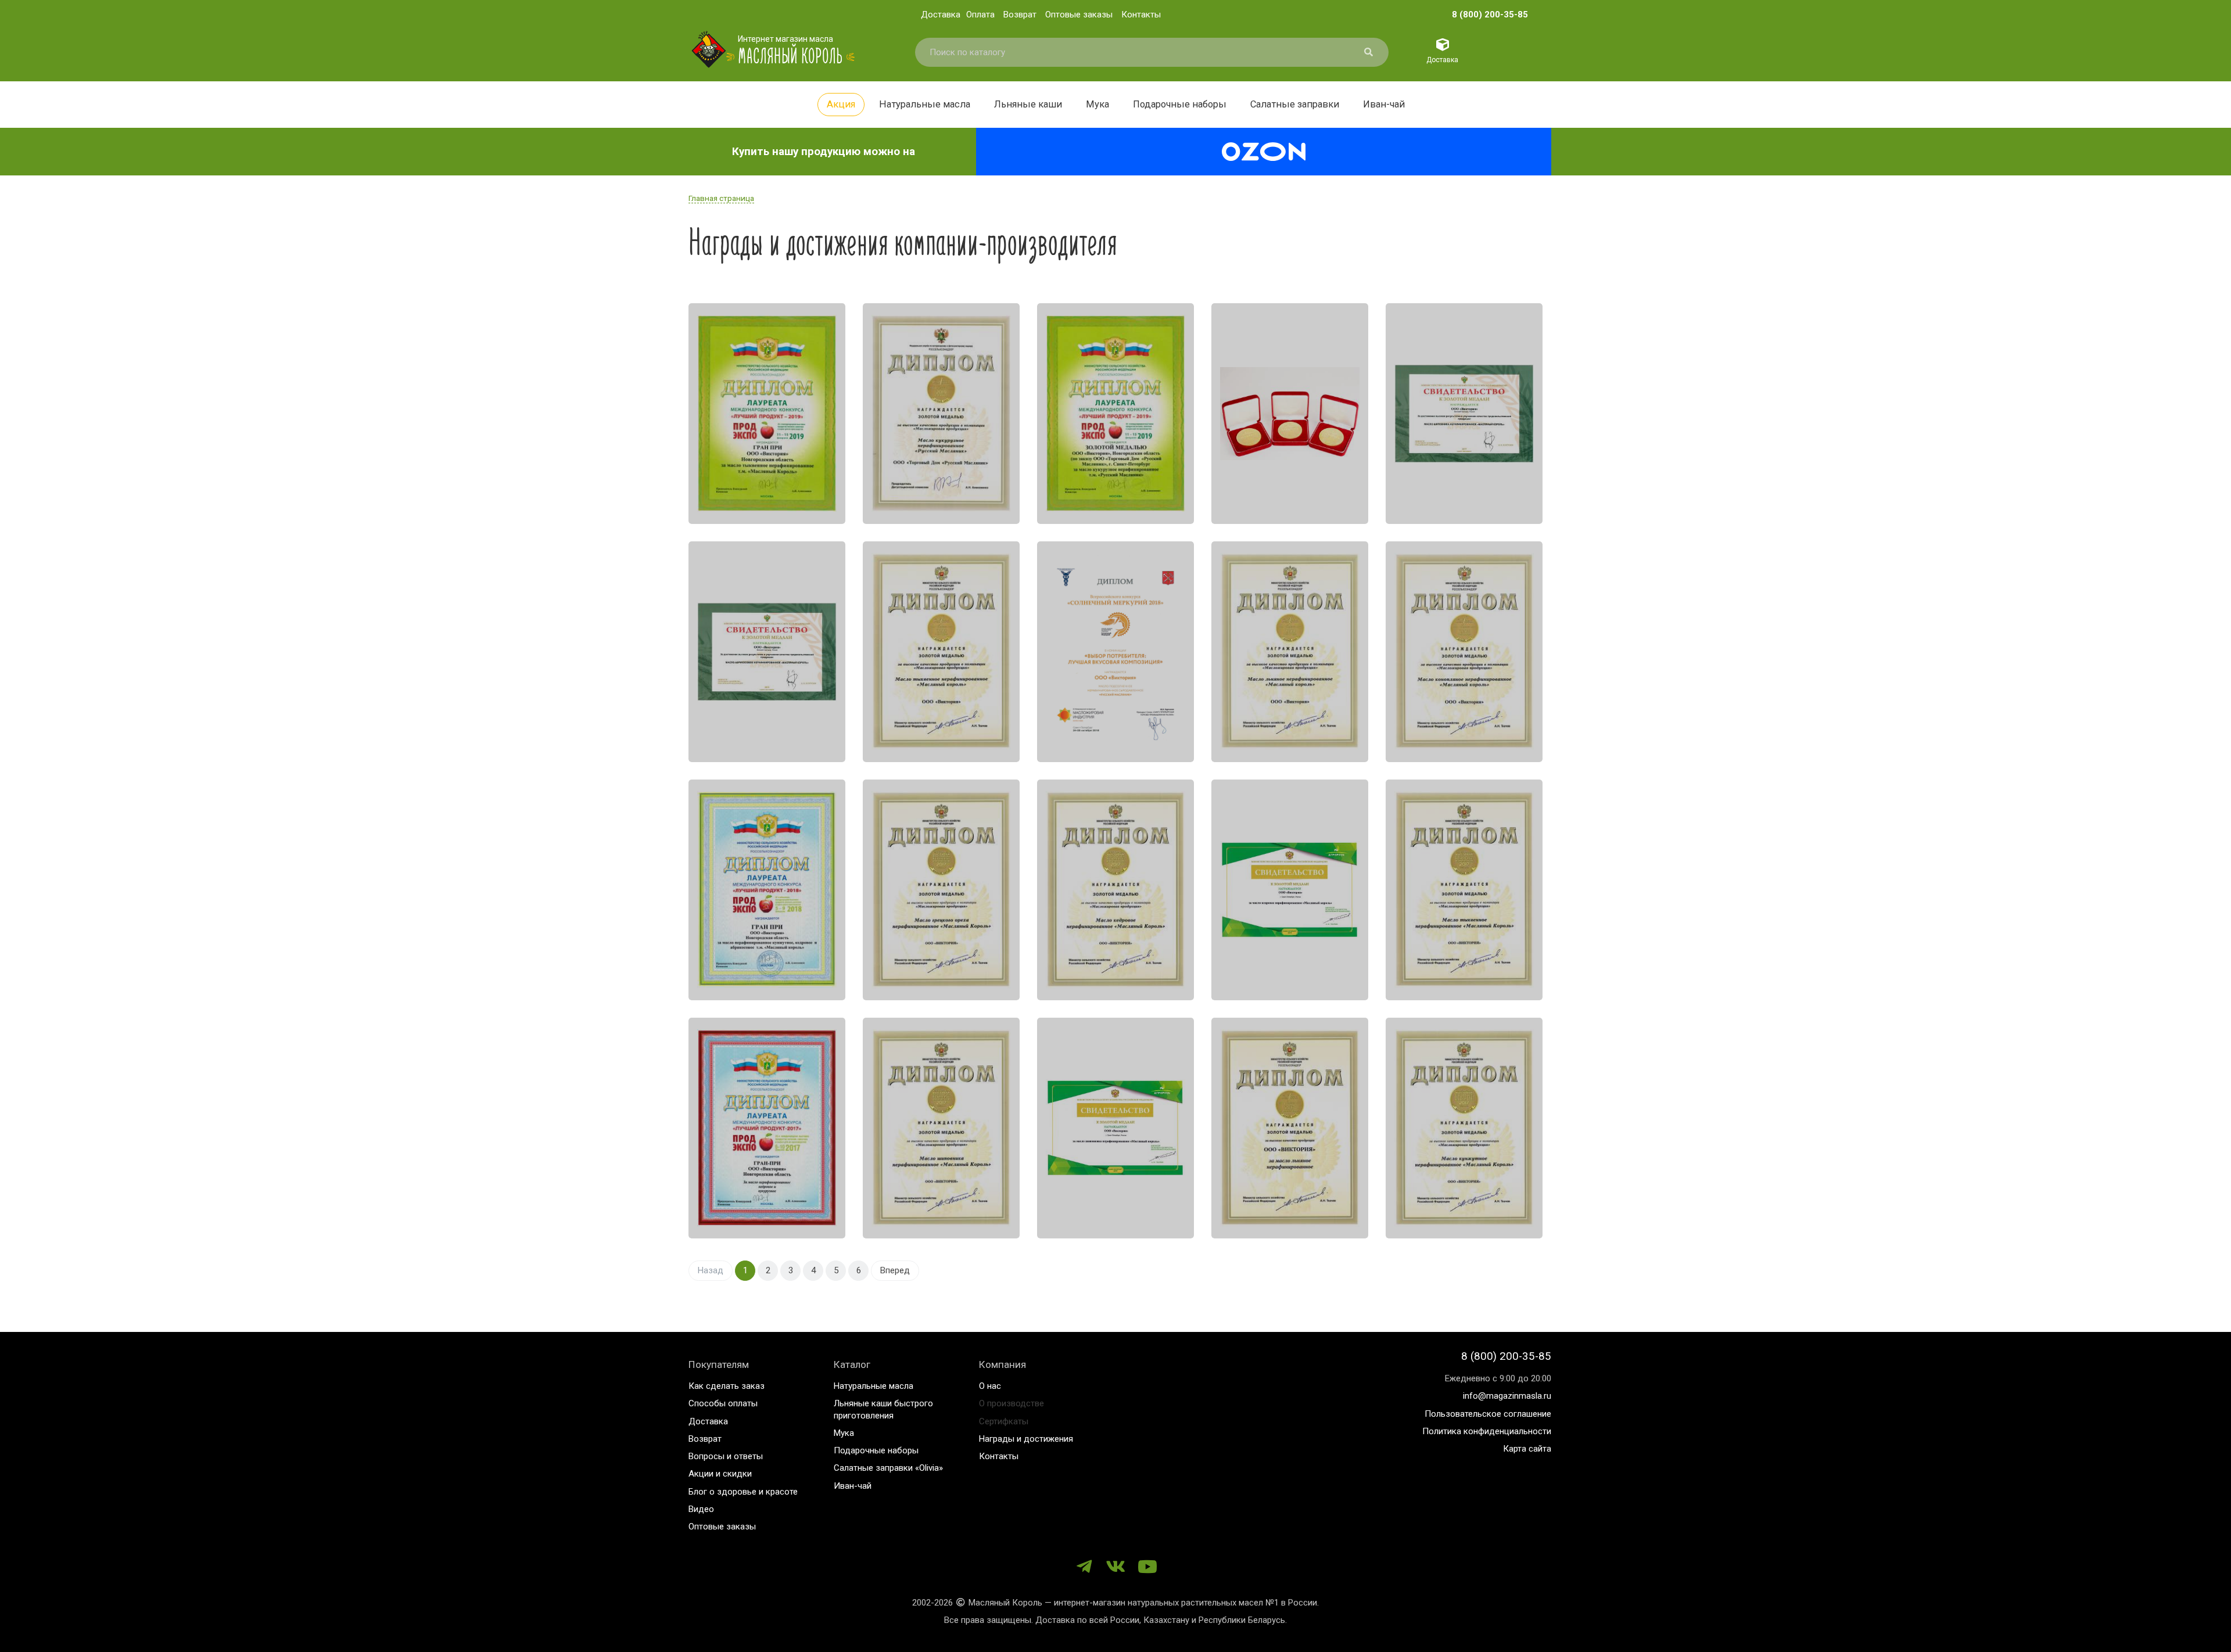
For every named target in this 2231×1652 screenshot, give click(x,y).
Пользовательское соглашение (1488, 1414)
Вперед (895, 1270)
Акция (841, 104)
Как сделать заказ (727, 1386)
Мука (1097, 104)
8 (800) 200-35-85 (1490, 15)
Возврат (1020, 15)
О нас (990, 1386)
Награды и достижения (1026, 1439)
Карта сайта (1527, 1449)
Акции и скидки (720, 1474)
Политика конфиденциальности (1487, 1431)
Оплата (980, 15)
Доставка (941, 15)
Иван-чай (1384, 104)
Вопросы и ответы (726, 1456)
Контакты (1141, 15)
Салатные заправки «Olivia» (888, 1468)
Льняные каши (1028, 104)
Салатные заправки (1295, 104)
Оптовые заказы (1079, 15)
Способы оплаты (723, 1403)
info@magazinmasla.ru (1507, 1396)
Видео (701, 1509)
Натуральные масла (925, 104)
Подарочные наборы (1180, 104)
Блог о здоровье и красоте (743, 1492)
